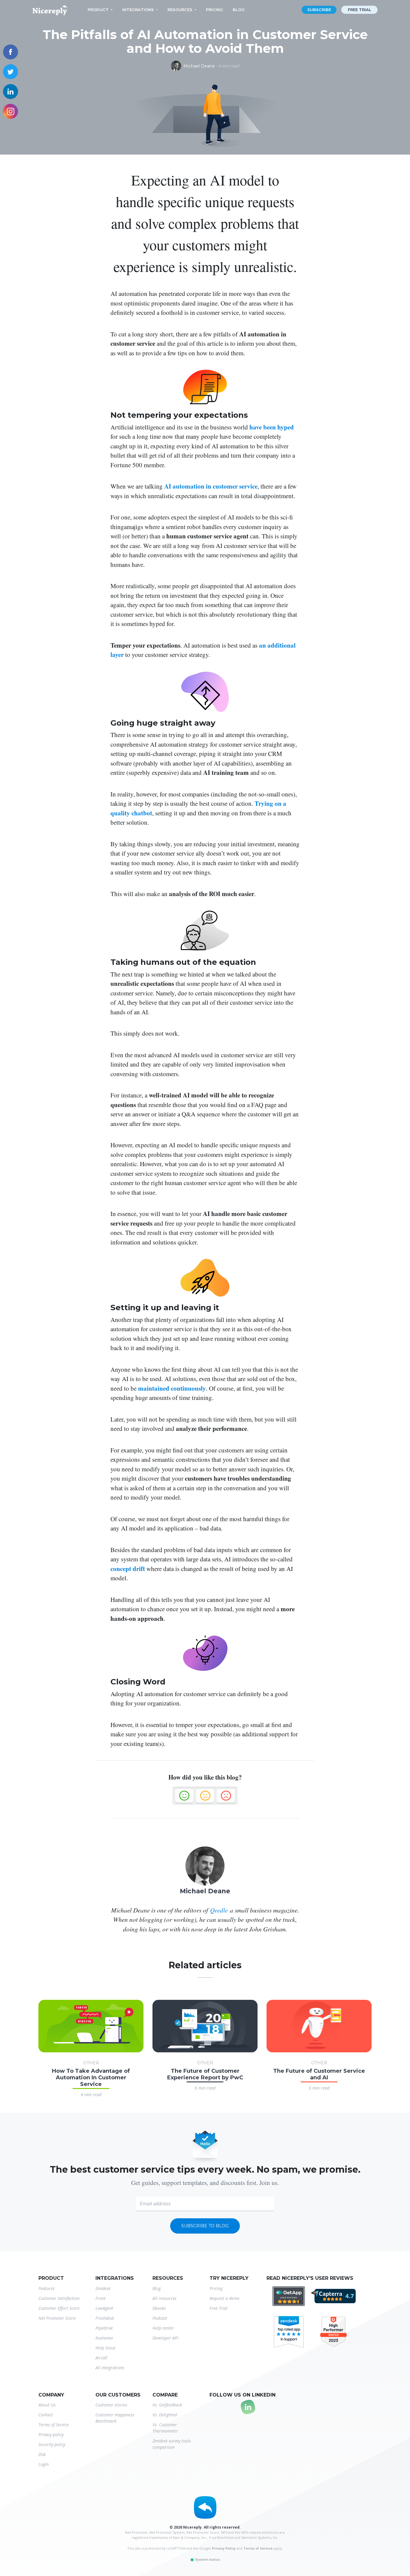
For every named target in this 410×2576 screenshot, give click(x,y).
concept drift (128, 1569)
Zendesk (103, 2288)
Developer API (165, 2338)
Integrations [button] (138, 10)
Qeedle (219, 1910)
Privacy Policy (224, 2548)
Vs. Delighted (165, 2415)
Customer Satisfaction (59, 2298)
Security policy (52, 2444)
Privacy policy (51, 2435)
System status (207, 2559)
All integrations (110, 2368)
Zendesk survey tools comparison (172, 2444)
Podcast (160, 2318)
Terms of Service (54, 2425)
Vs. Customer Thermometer (165, 2428)
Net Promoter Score (57, 2318)
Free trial (360, 10)
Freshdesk (105, 2318)
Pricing (214, 10)
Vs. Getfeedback (167, 2405)
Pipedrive (104, 2328)
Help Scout (106, 2348)
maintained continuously (172, 1388)
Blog (239, 10)
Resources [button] (180, 10)
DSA (42, 2454)
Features (47, 2288)
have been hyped (272, 427)
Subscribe (319, 10)
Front (101, 2298)
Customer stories (111, 2405)
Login (44, 2464)
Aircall (101, 2358)
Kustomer (104, 2338)
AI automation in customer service (211, 486)
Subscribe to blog (205, 2226)
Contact (46, 2415)
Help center (163, 2328)
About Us (47, 2405)
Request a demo (225, 2298)
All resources (164, 2298)
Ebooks (159, 2308)
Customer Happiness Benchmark (115, 2418)
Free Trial (219, 2308)
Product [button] (98, 10)
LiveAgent (104, 2308)
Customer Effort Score (59, 2308)
